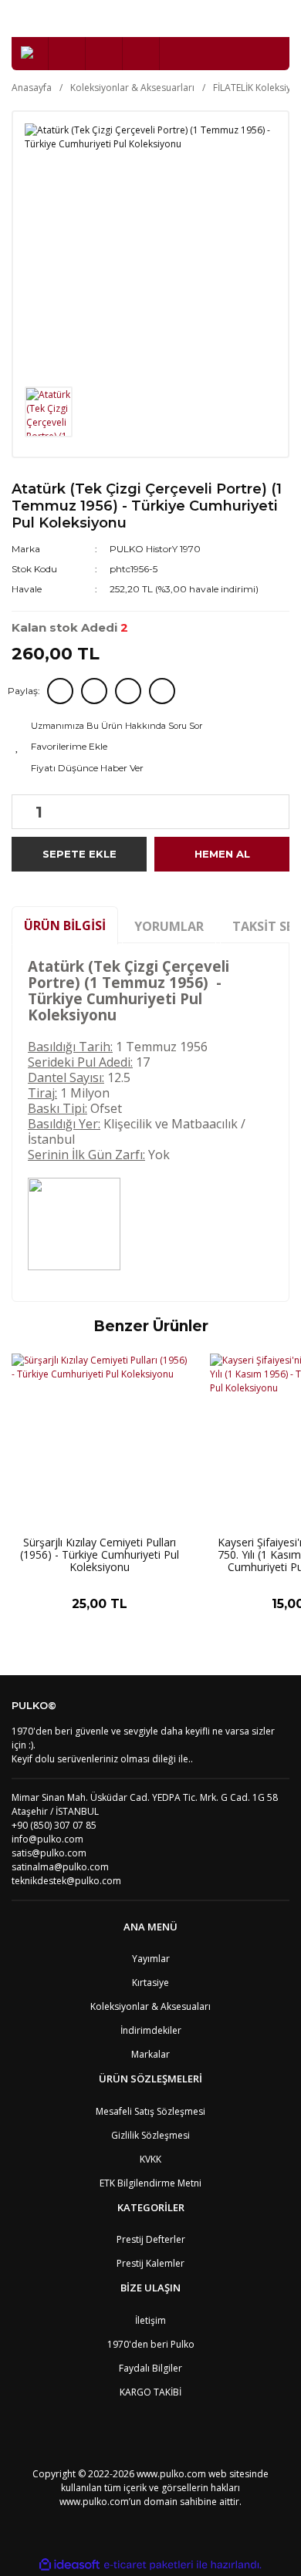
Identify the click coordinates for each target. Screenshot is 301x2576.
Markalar (150, 2054)
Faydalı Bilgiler (150, 2368)
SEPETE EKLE (79, 854)
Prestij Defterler (151, 2239)
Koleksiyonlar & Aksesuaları (150, 2006)
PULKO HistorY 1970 (155, 549)
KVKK (150, 2159)
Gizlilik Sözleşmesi (150, 2135)
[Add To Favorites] (150, 747)
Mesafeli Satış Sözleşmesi (150, 2111)
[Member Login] (104, 54)
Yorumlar (169, 926)
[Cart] (141, 54)
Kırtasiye (150, 1983)
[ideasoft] (69, 2565)
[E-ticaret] (149, 2564)
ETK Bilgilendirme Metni (150, 2183)
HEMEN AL (222, 854)
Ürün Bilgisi (65, 926)
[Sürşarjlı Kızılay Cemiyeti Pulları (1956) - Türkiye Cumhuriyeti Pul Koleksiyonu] (99, 1441)
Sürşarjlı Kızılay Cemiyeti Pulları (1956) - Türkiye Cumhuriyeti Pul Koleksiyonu (100, 1555)
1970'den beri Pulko (151, 2344)
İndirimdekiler (151, 2030)
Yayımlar (151, 1959)
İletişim (150, 2320)
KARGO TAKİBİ (150, 2392)
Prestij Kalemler (150, 2263)
